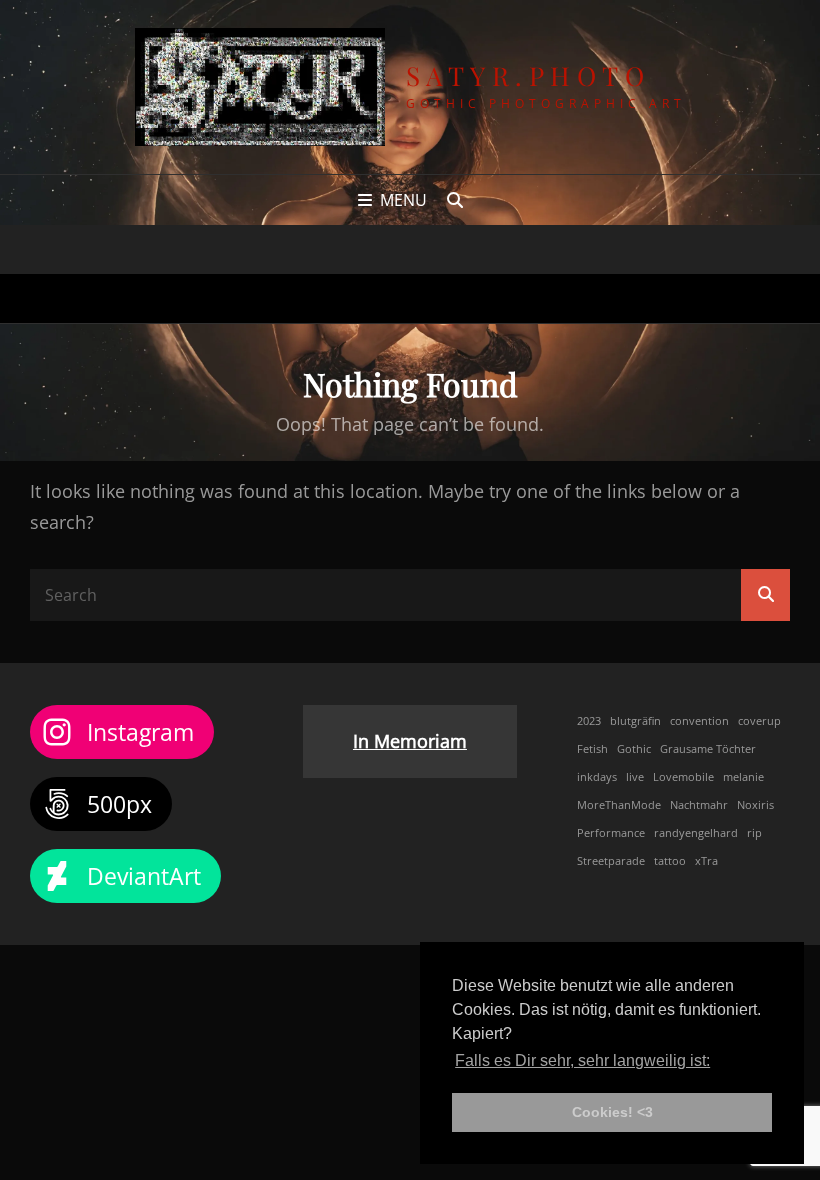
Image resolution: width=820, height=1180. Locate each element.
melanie (743, 777)
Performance (611, 833)
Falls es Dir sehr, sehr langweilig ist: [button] (582, 1060)
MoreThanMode (619, 805)
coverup (759, 721)
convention (699, 721)
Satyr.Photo (528, 75)
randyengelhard (696, 833)
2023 (589, 721)
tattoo (670, 861)
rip (754, 833)
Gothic (634, 749)
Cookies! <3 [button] (612, 1112)
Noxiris (755, 805)
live (635, 777)
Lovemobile (683, 777)
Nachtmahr (699, 805)
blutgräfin (635, 721)
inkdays (597, 777)
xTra (706, 861)
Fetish (592, 749)
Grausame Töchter (708, 749)
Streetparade (611, 861)
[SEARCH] (455, 200)
